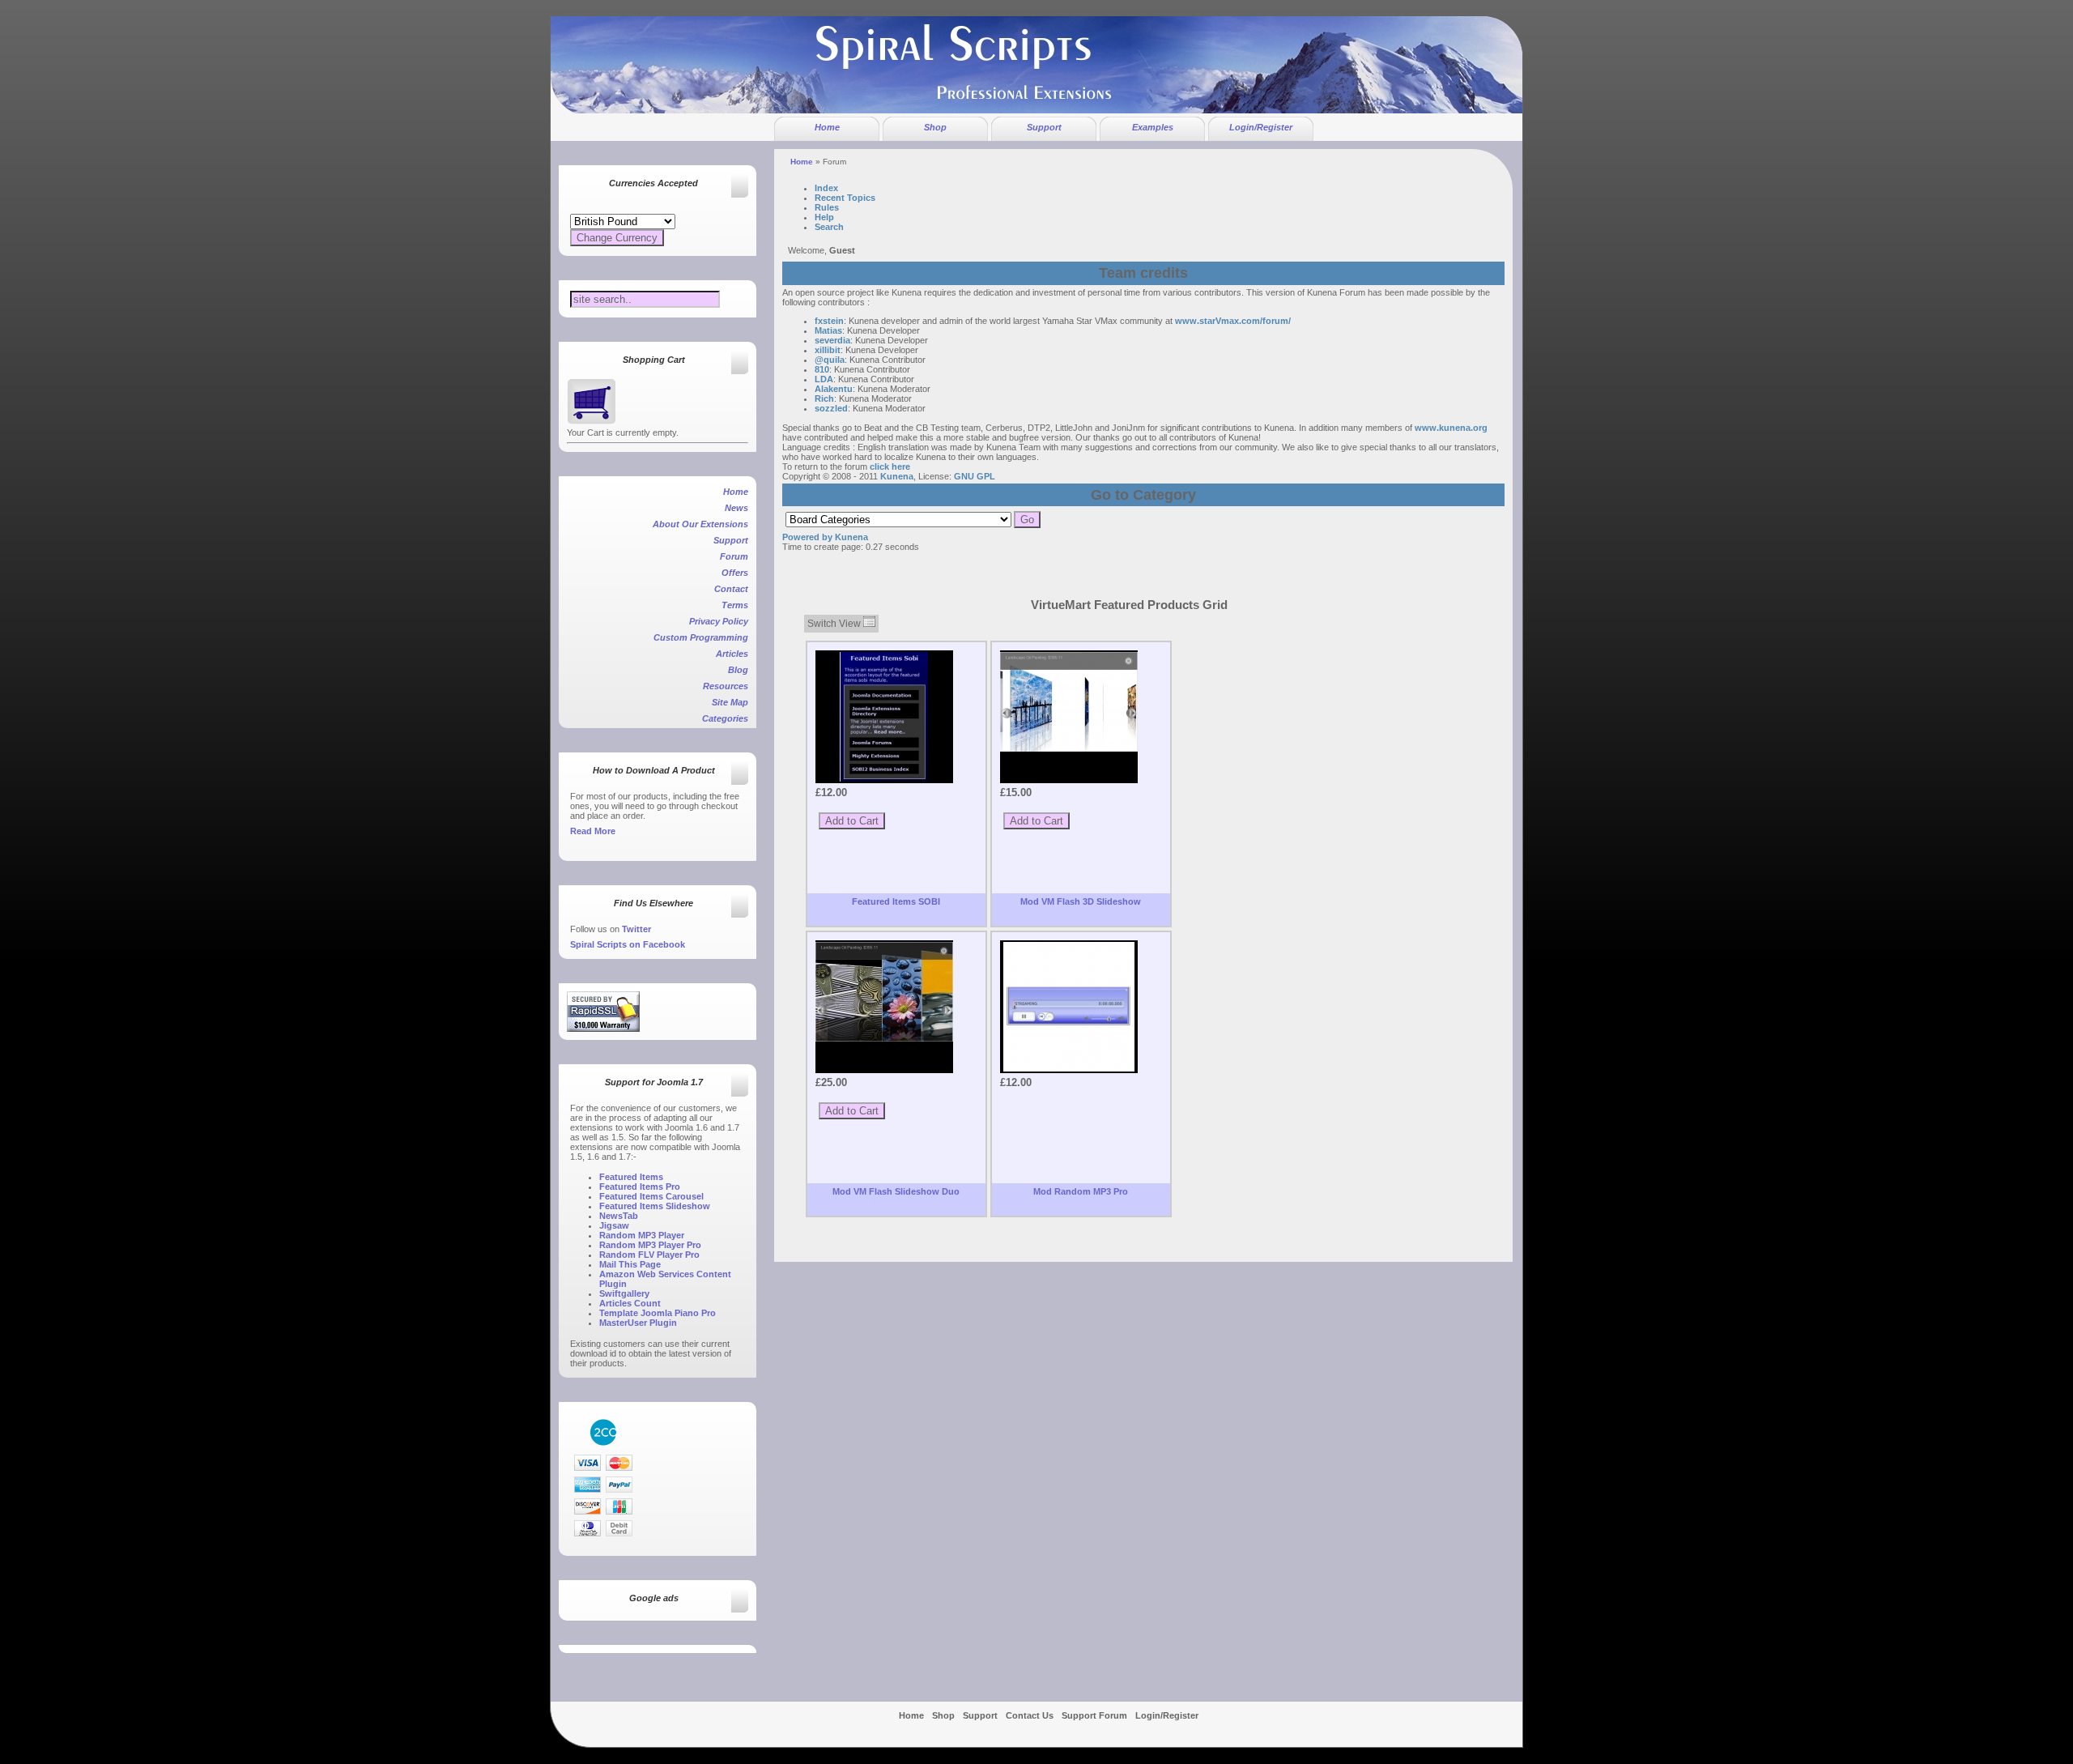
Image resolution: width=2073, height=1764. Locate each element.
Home (802, 162)
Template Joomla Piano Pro (658, 1313)
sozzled (831, 408)
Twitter (636, 929)
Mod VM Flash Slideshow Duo (896, 1191)
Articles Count (630, 1303)
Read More (593, 831)
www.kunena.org (1451, 428)
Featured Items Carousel (651, 1196)
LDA (824, 379)
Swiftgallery (624, 1293)
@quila (830, 360)
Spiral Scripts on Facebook (628, 944)
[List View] (869, 624)
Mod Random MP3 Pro (1081, 1191)
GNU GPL (975, 476)
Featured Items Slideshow (655, 1206)
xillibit (828, 350)
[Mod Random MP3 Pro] (1069, 1007)
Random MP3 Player (642, 1235)
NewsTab (619, 1216)
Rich (824, 398)
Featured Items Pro (640, 1187)
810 (822, 369)
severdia (832, 340)
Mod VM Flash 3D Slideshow (1081, 901)
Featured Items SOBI (896, 901)
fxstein (829, 321)
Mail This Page (630, 1264)
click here (890, 467)
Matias (828, 330)
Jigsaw (614, 1225)
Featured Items (631, 1177)
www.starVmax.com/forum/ (1233, 321)
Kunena (897, 476)
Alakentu (834, 389)
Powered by (807, 537)
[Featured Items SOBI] (884, 717)
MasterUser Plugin (638, 1323)
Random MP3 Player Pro (650, 1245)
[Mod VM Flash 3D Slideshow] (1069, 702)
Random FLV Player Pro (649, 1255)
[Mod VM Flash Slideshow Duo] (884, 992)
